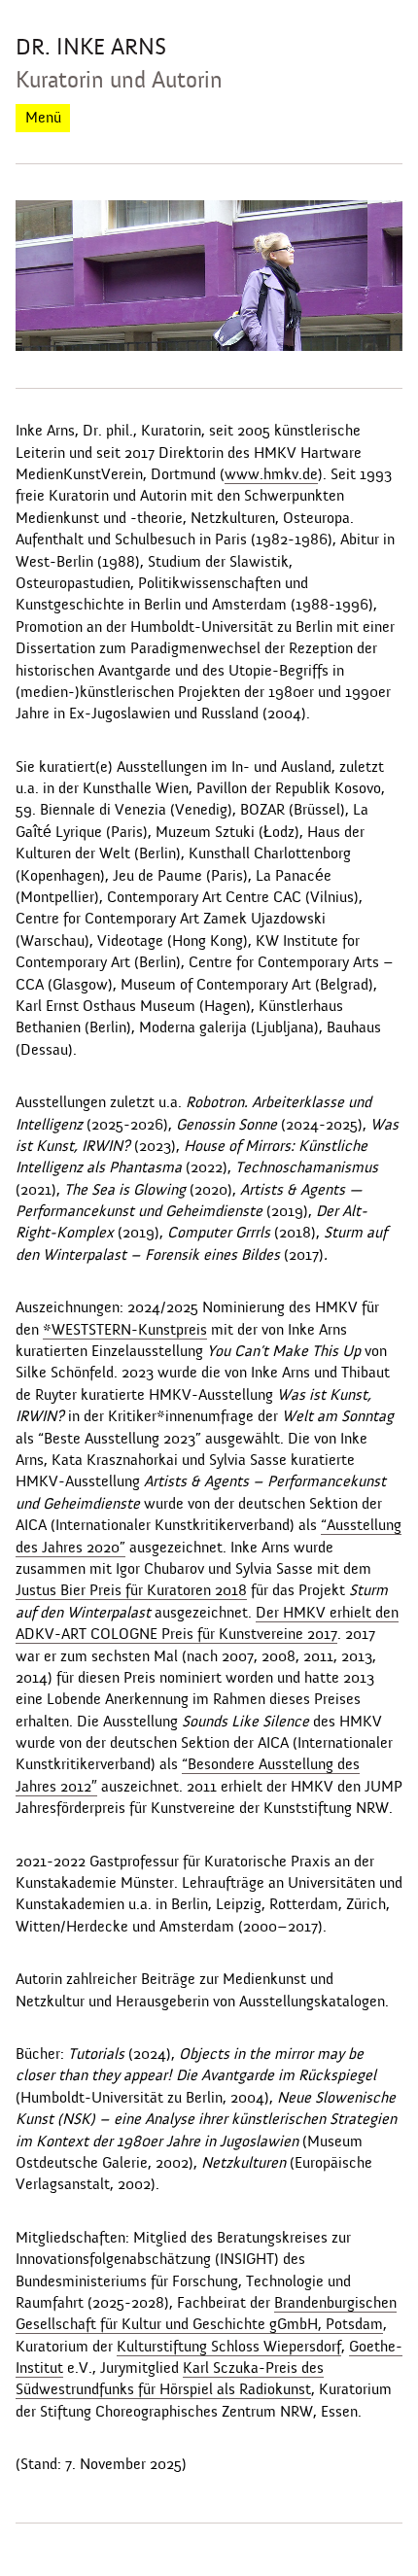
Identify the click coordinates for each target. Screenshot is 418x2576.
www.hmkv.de (271, 474)
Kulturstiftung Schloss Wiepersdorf (229, 2347)
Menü (43, 118)
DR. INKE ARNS (91, 47)
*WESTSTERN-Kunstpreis (125, 1330)
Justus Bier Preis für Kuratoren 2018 (131, 1590)
